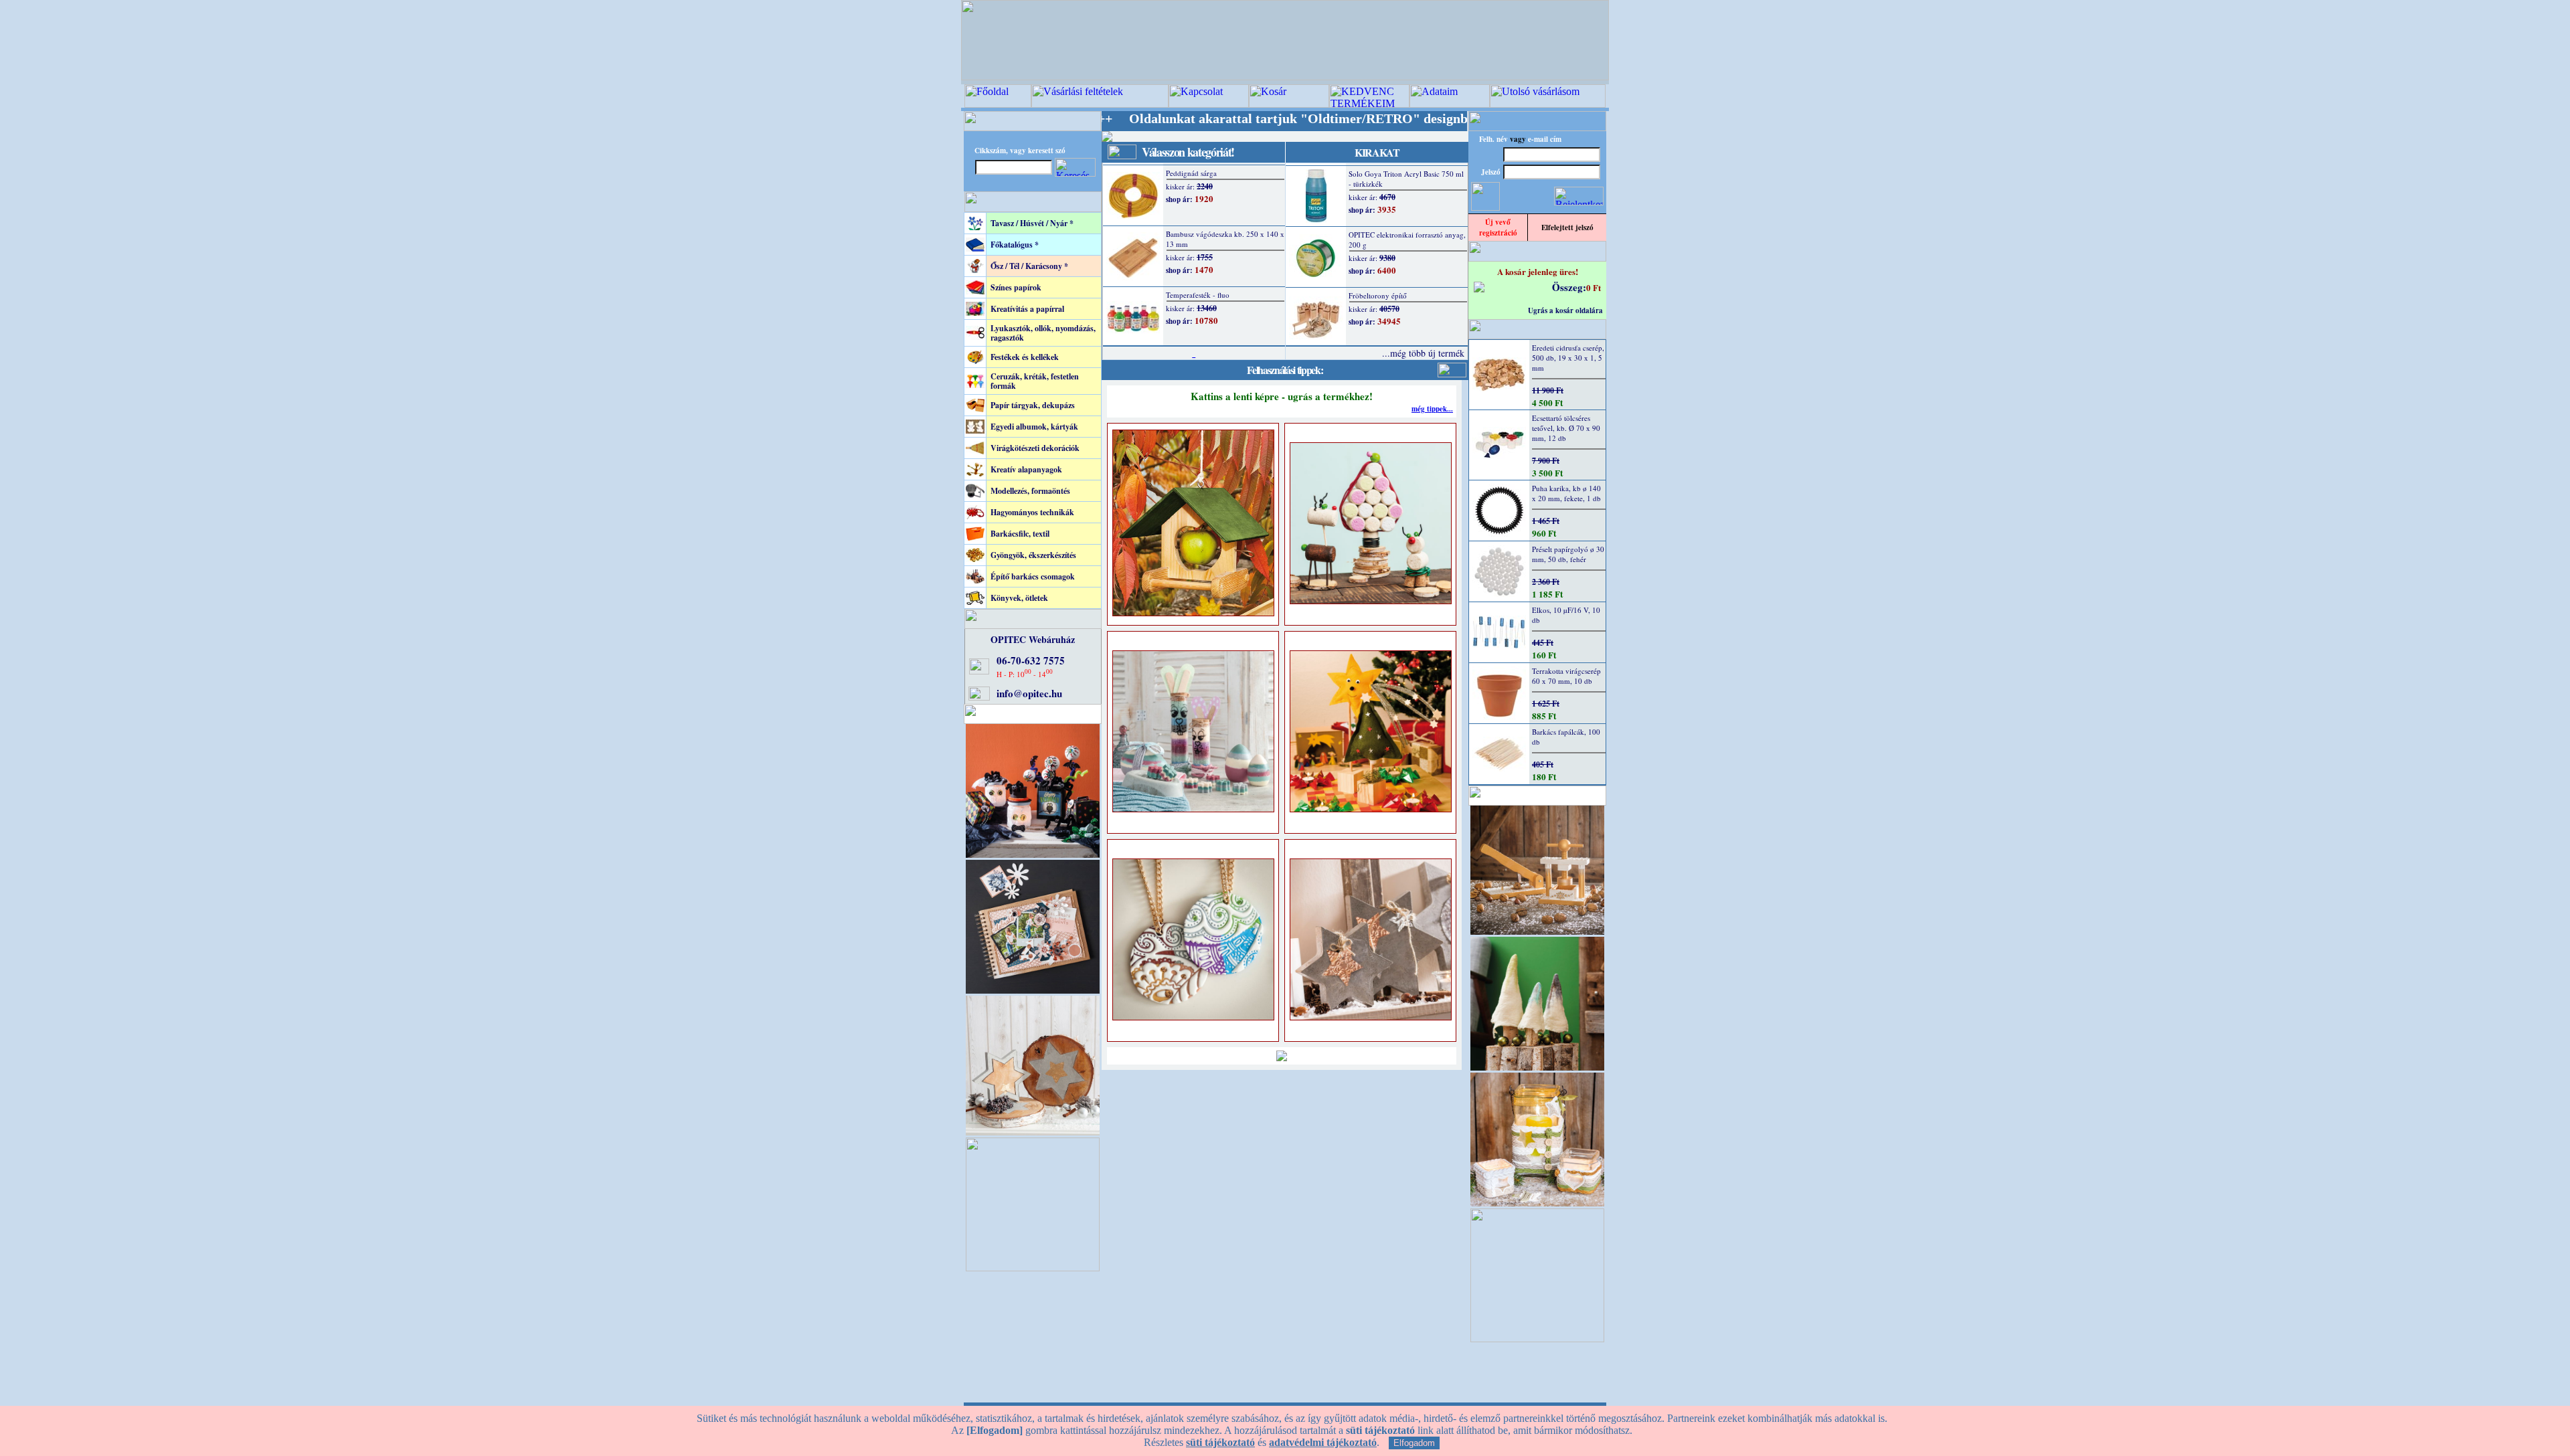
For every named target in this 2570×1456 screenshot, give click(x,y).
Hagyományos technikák (1032, 512)
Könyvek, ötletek (1019, 598)
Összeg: (1569, 287)
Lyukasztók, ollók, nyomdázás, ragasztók (1043, 333)
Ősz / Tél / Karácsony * (1029, 266)
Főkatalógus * (1015, 245)
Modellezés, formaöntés (1030, 491)
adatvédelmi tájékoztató (1323, 1442)
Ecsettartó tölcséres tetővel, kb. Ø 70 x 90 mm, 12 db (1566, 428)
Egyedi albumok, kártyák (1034, 427)
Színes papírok (1016, 287)
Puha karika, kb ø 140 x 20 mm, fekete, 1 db (1566, 493)
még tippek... (1432, 409)
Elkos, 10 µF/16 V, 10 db (1566, 615)
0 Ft (1594, 287)
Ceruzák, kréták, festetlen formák (1035, 381)
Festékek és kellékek (1025, 357)
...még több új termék (1423, 353)
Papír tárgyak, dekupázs (1033, 405)
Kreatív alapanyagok (1026, 469)
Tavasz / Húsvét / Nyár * (1032, 223)
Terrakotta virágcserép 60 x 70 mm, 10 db (1566, 676)
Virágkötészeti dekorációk (1035, 448)
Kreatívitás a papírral (1027, 309)
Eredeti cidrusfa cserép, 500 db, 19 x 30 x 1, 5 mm (1568, 358)
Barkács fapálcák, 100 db (1566, 737)
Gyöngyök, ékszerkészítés (1033, 555)
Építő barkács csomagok (1033, 576)
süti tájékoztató (1220, 1442)
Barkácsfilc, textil (1020, 534)
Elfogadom (1414, 1443)
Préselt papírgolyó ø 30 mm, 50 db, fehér (1568, 554)
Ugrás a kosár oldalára (1565, 310)
